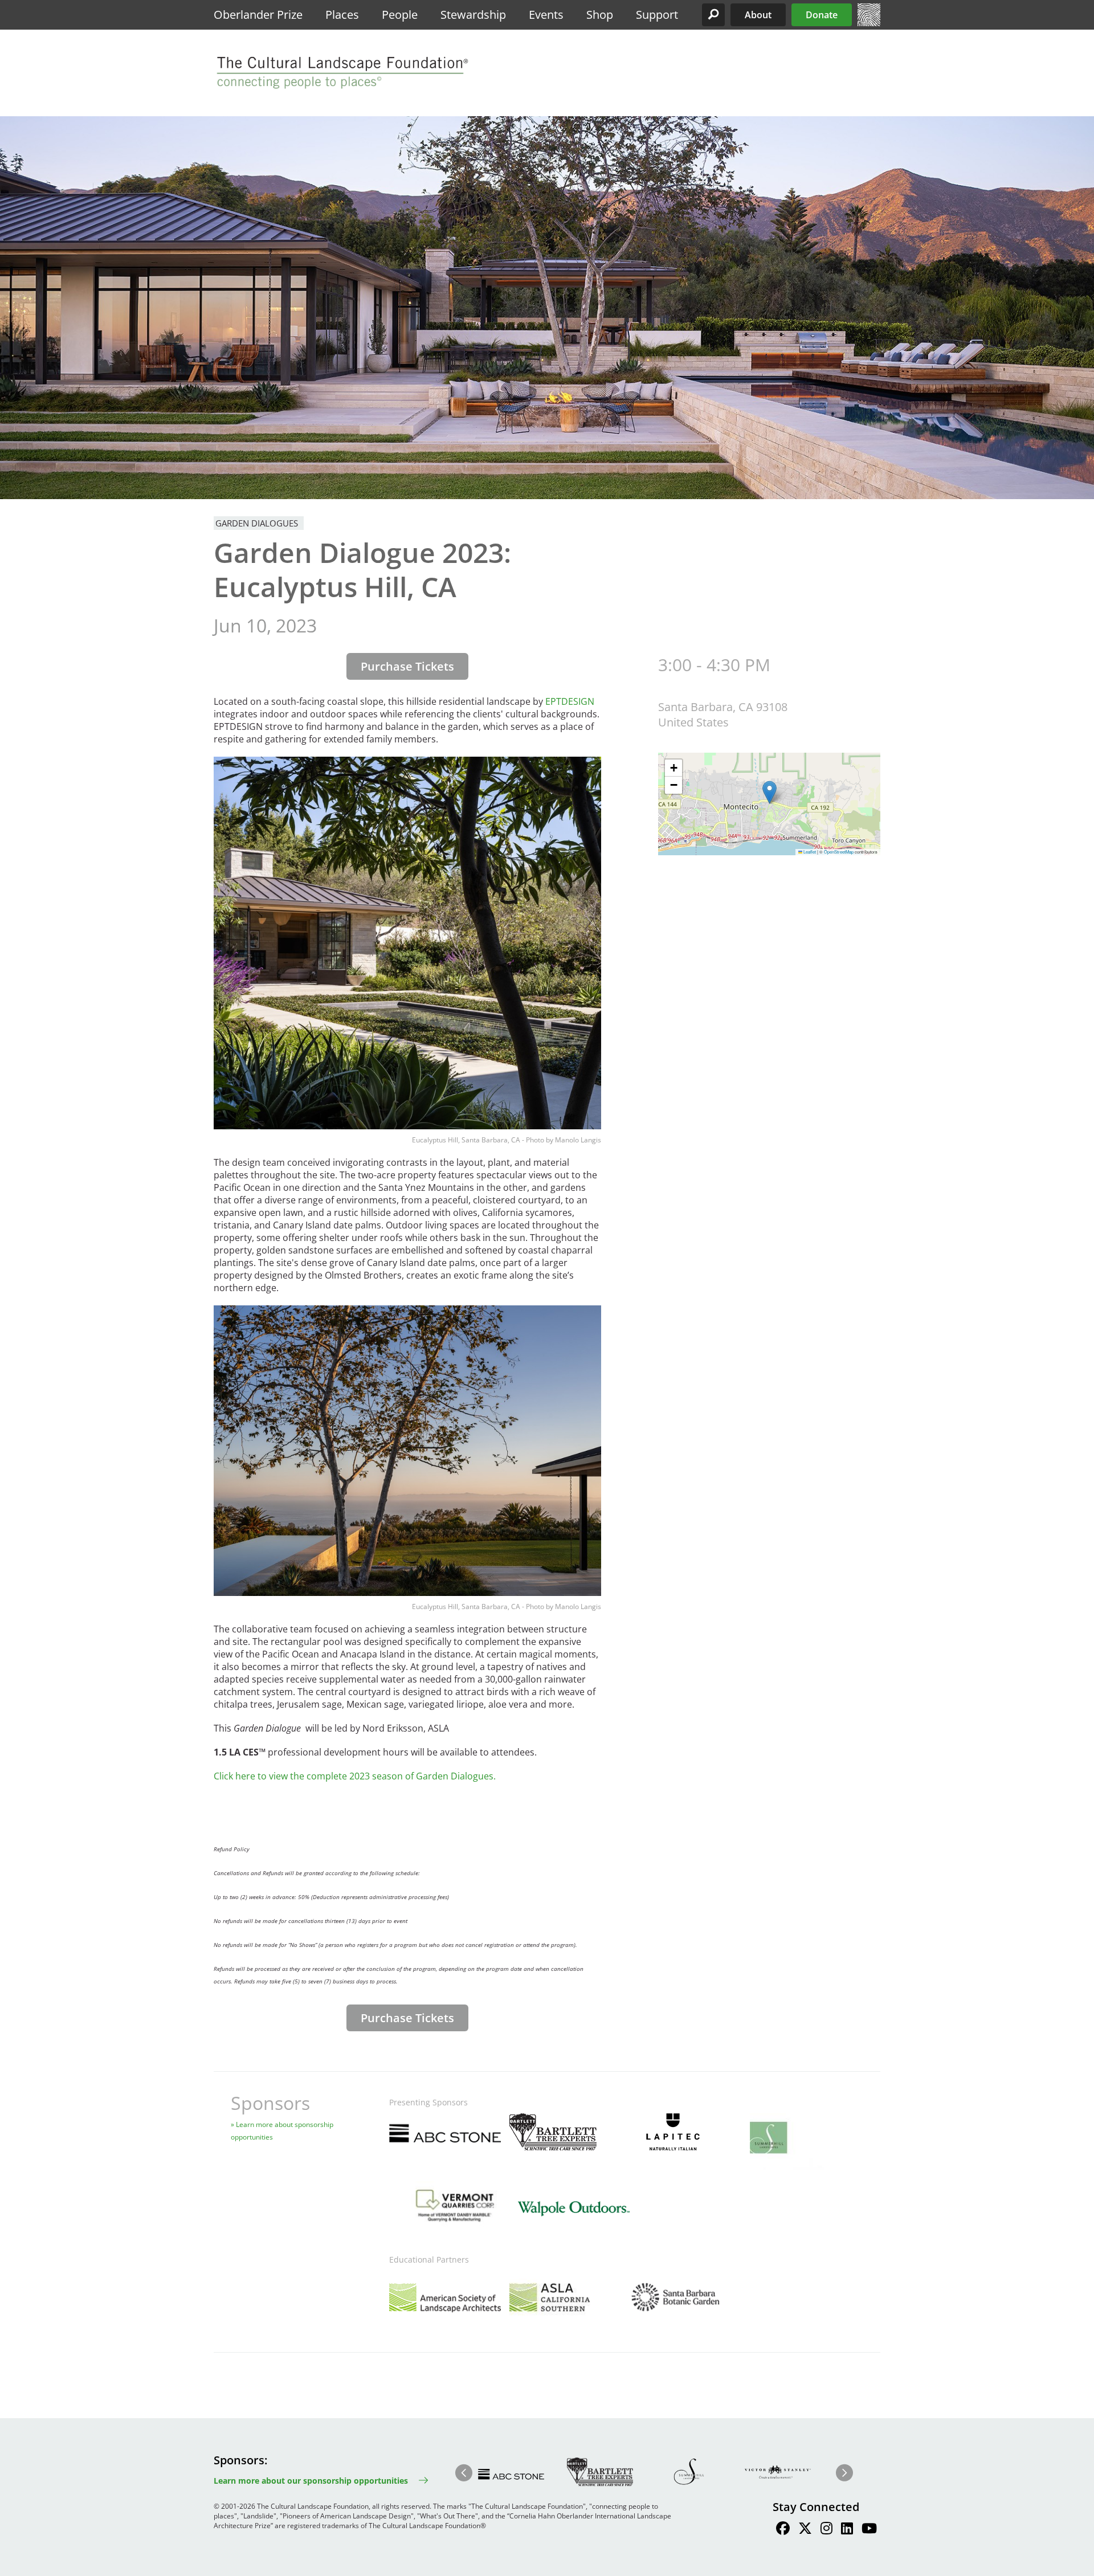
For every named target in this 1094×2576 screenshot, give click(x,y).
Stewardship (473, 15)
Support (657, 15)
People (400, 15)
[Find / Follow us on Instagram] (826, 2530)
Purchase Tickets (407, 666)
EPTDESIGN (570, 701)
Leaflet (809, 852)
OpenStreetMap (839, 852)
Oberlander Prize (258, 15)
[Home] (869, 23)
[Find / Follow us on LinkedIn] (847, 2530)
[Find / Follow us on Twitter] (805, 2530)
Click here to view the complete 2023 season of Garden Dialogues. (355, 1776)
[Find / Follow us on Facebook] (783, 2530)
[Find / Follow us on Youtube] (869, 2530)
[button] (713, 15)
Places (342, 15)
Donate (822, 15)
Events (546, 15)
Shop (600, 15)
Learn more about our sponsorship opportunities (311, 2481)
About (758, 15)
